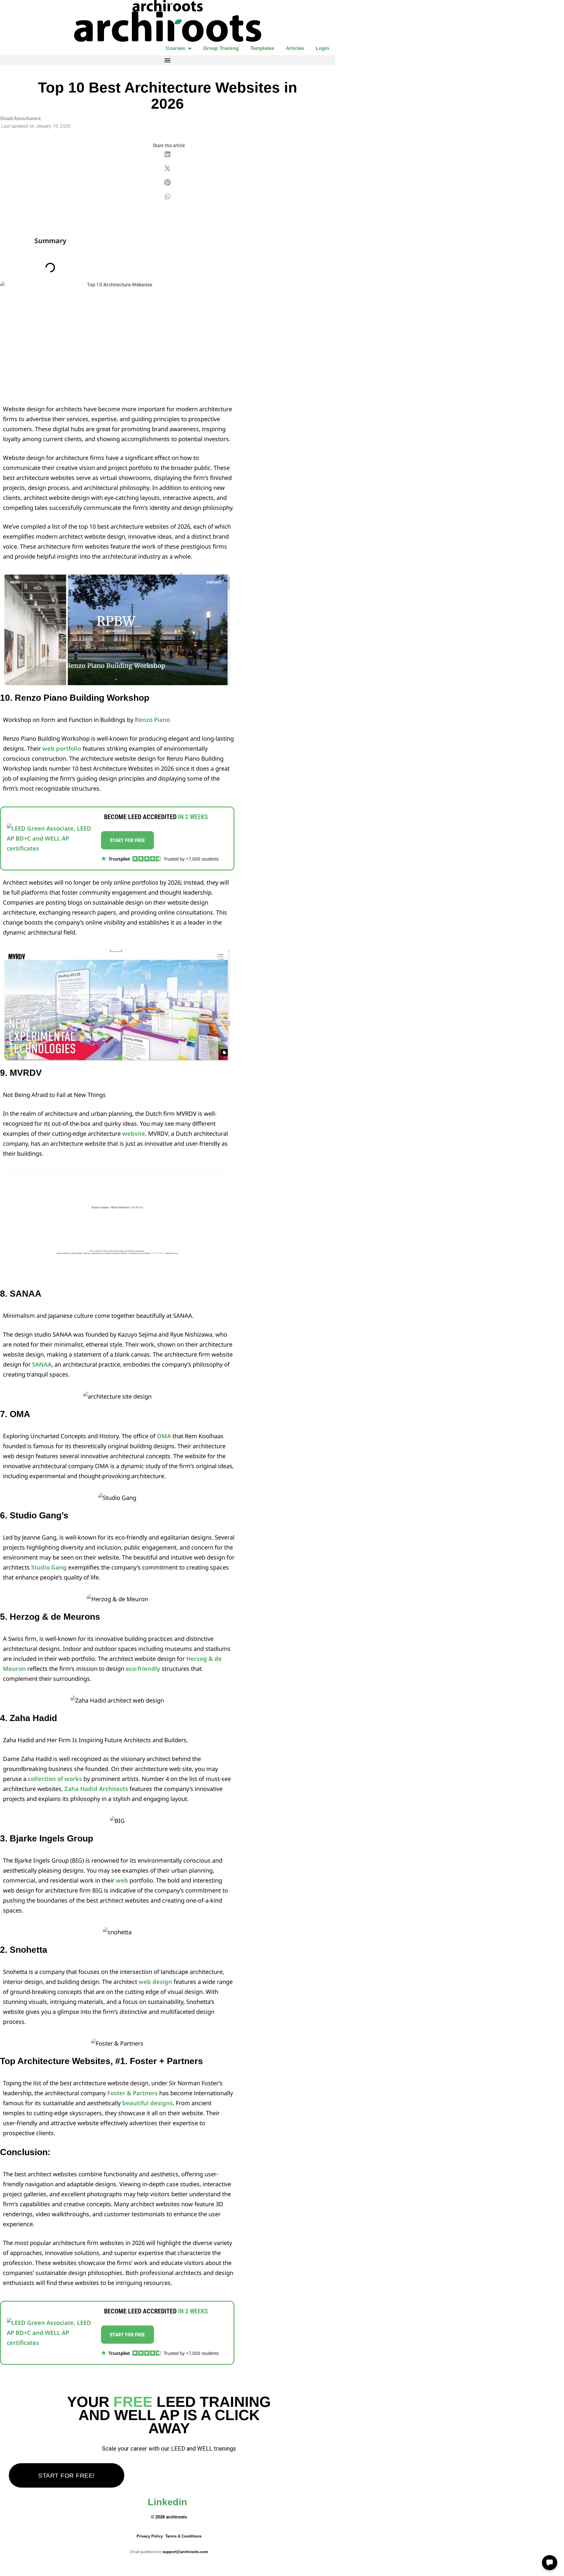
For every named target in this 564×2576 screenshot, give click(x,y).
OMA (164, 1436)
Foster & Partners (132, 2093)
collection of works (55, 1779)
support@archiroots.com (185, 2552)
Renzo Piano (152, 720)
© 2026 (169, 2517)
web (122, 1880)
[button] (167, 60)
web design (156, 1982)
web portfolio (62, 748)
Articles (295, 48)
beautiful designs (147, 2103)
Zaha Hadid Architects (96, 1789)
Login (322, 48)
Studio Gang (49, 1567)
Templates (262, 48)
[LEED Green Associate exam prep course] (52, 838)
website (134, 1134)
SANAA (42, 1364)
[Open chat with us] (550, 2563)
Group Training (221, 48)
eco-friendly (143, 1669)
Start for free (127, 840)
